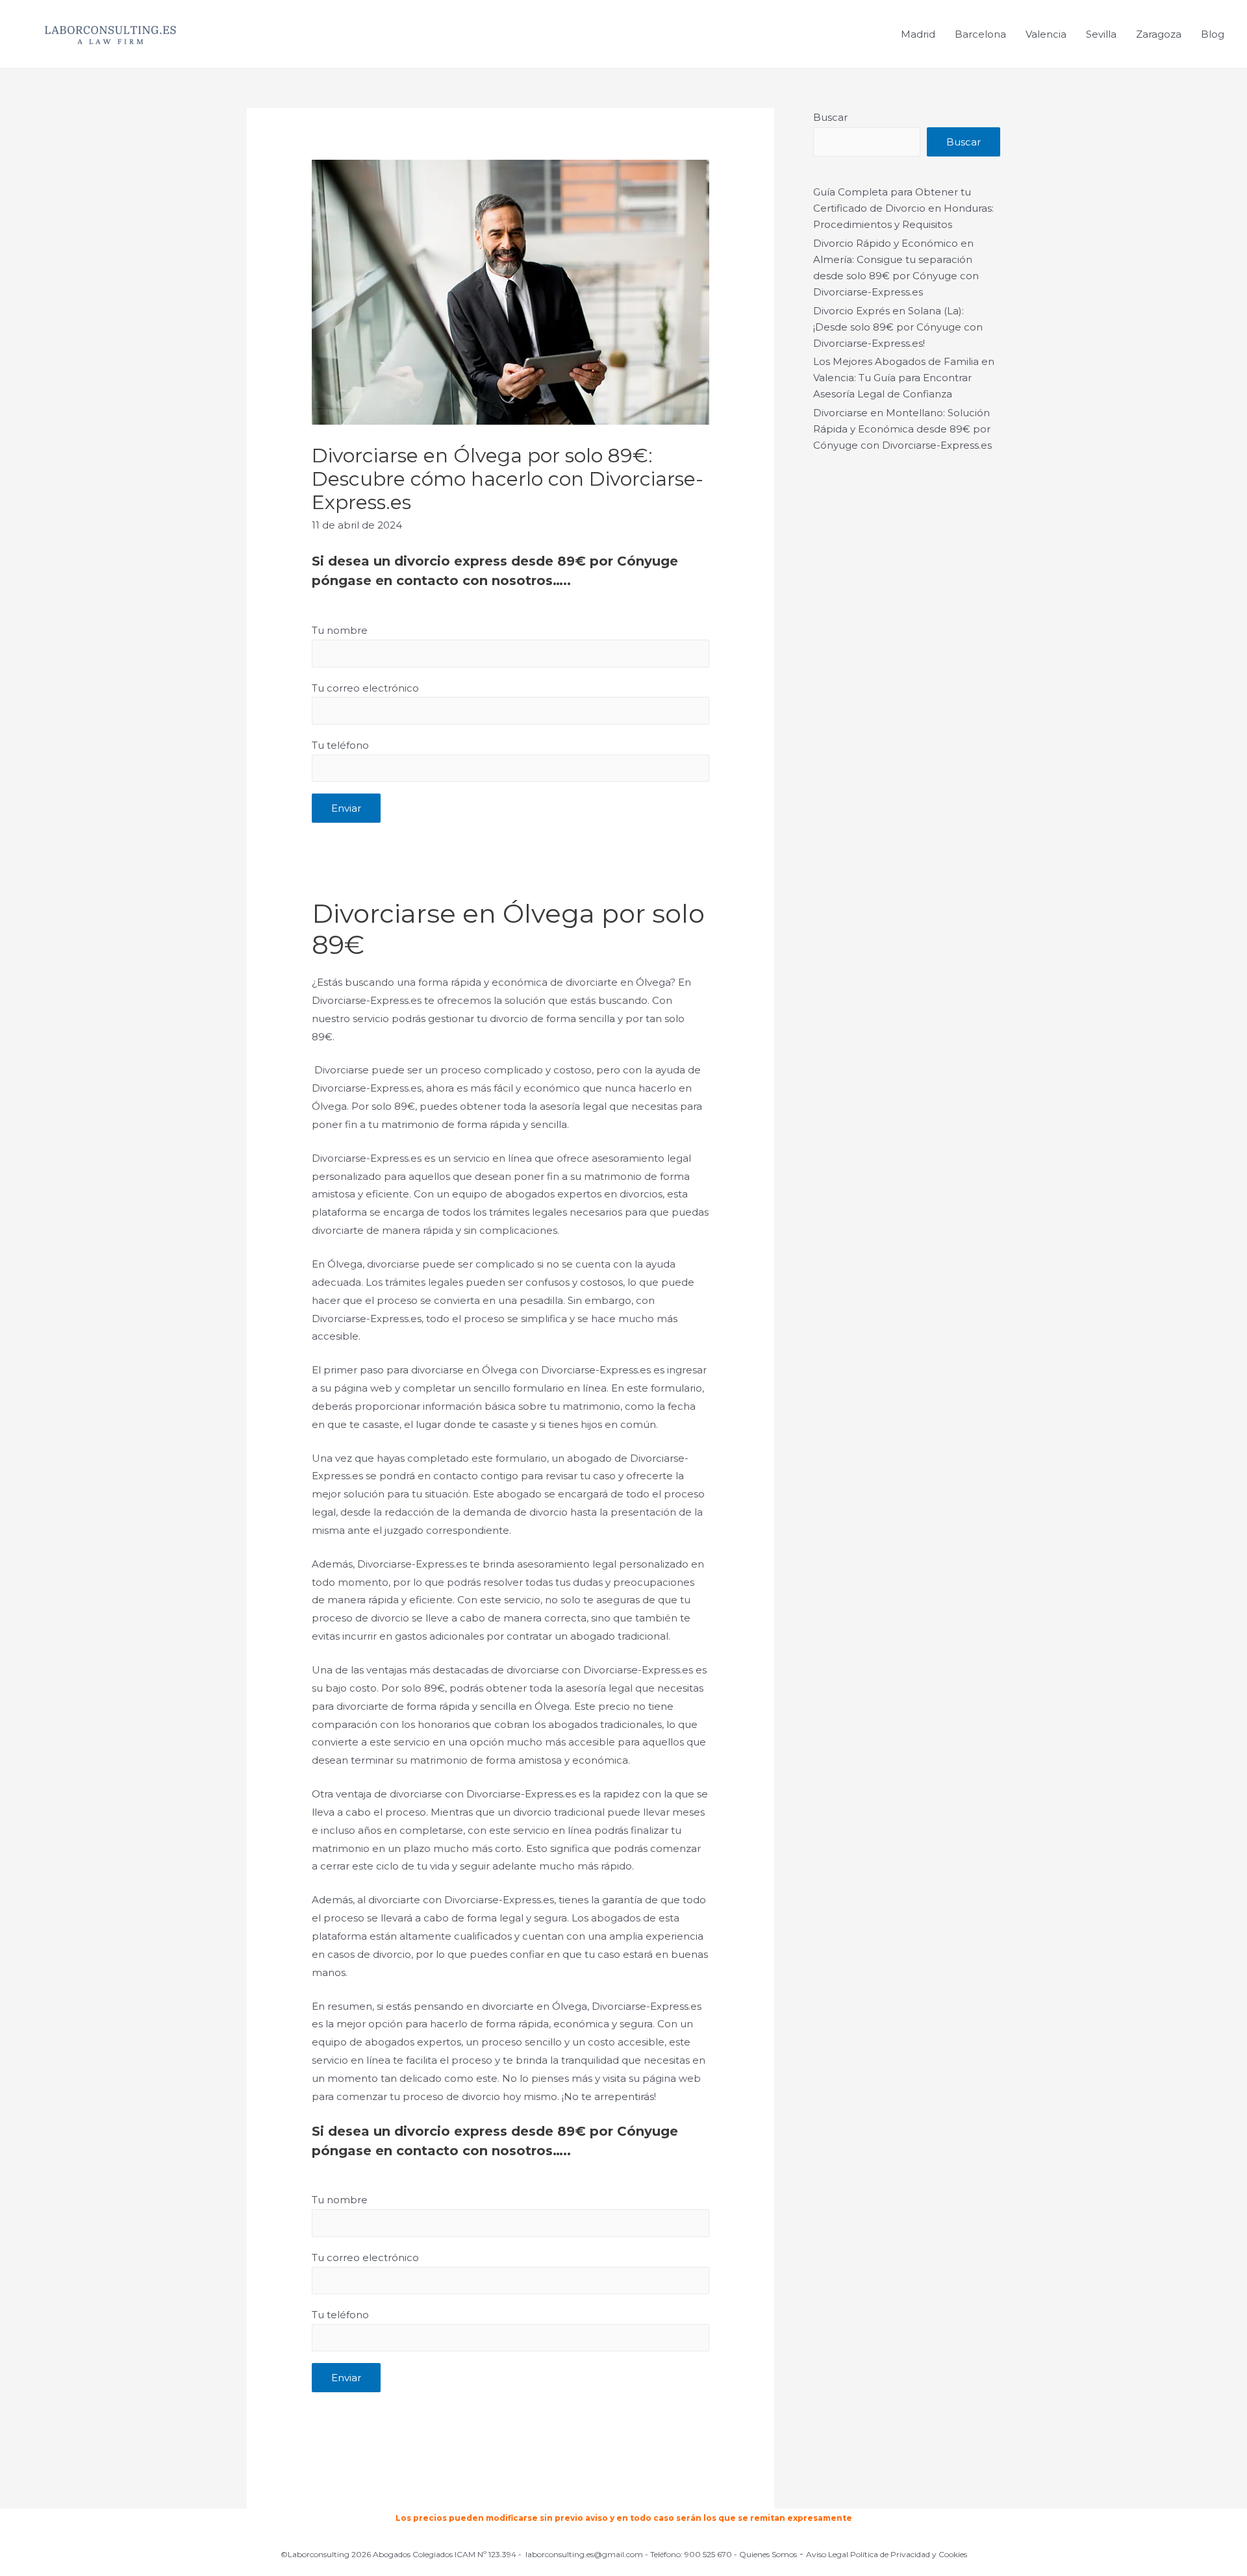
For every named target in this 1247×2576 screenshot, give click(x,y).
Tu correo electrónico (365, 688)
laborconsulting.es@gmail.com (584, 2554)
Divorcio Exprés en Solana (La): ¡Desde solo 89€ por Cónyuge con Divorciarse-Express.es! (898, 327)
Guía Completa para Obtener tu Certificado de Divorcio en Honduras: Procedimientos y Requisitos (903, 208)
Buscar (830, 117)
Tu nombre (340, 630)
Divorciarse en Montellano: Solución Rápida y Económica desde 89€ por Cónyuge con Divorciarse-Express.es (902, 429)
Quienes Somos (768, 2554)
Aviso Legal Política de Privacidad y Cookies (887, 2554)
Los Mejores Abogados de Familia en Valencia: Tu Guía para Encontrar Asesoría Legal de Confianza (904, 378)
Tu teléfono (340, 745)
